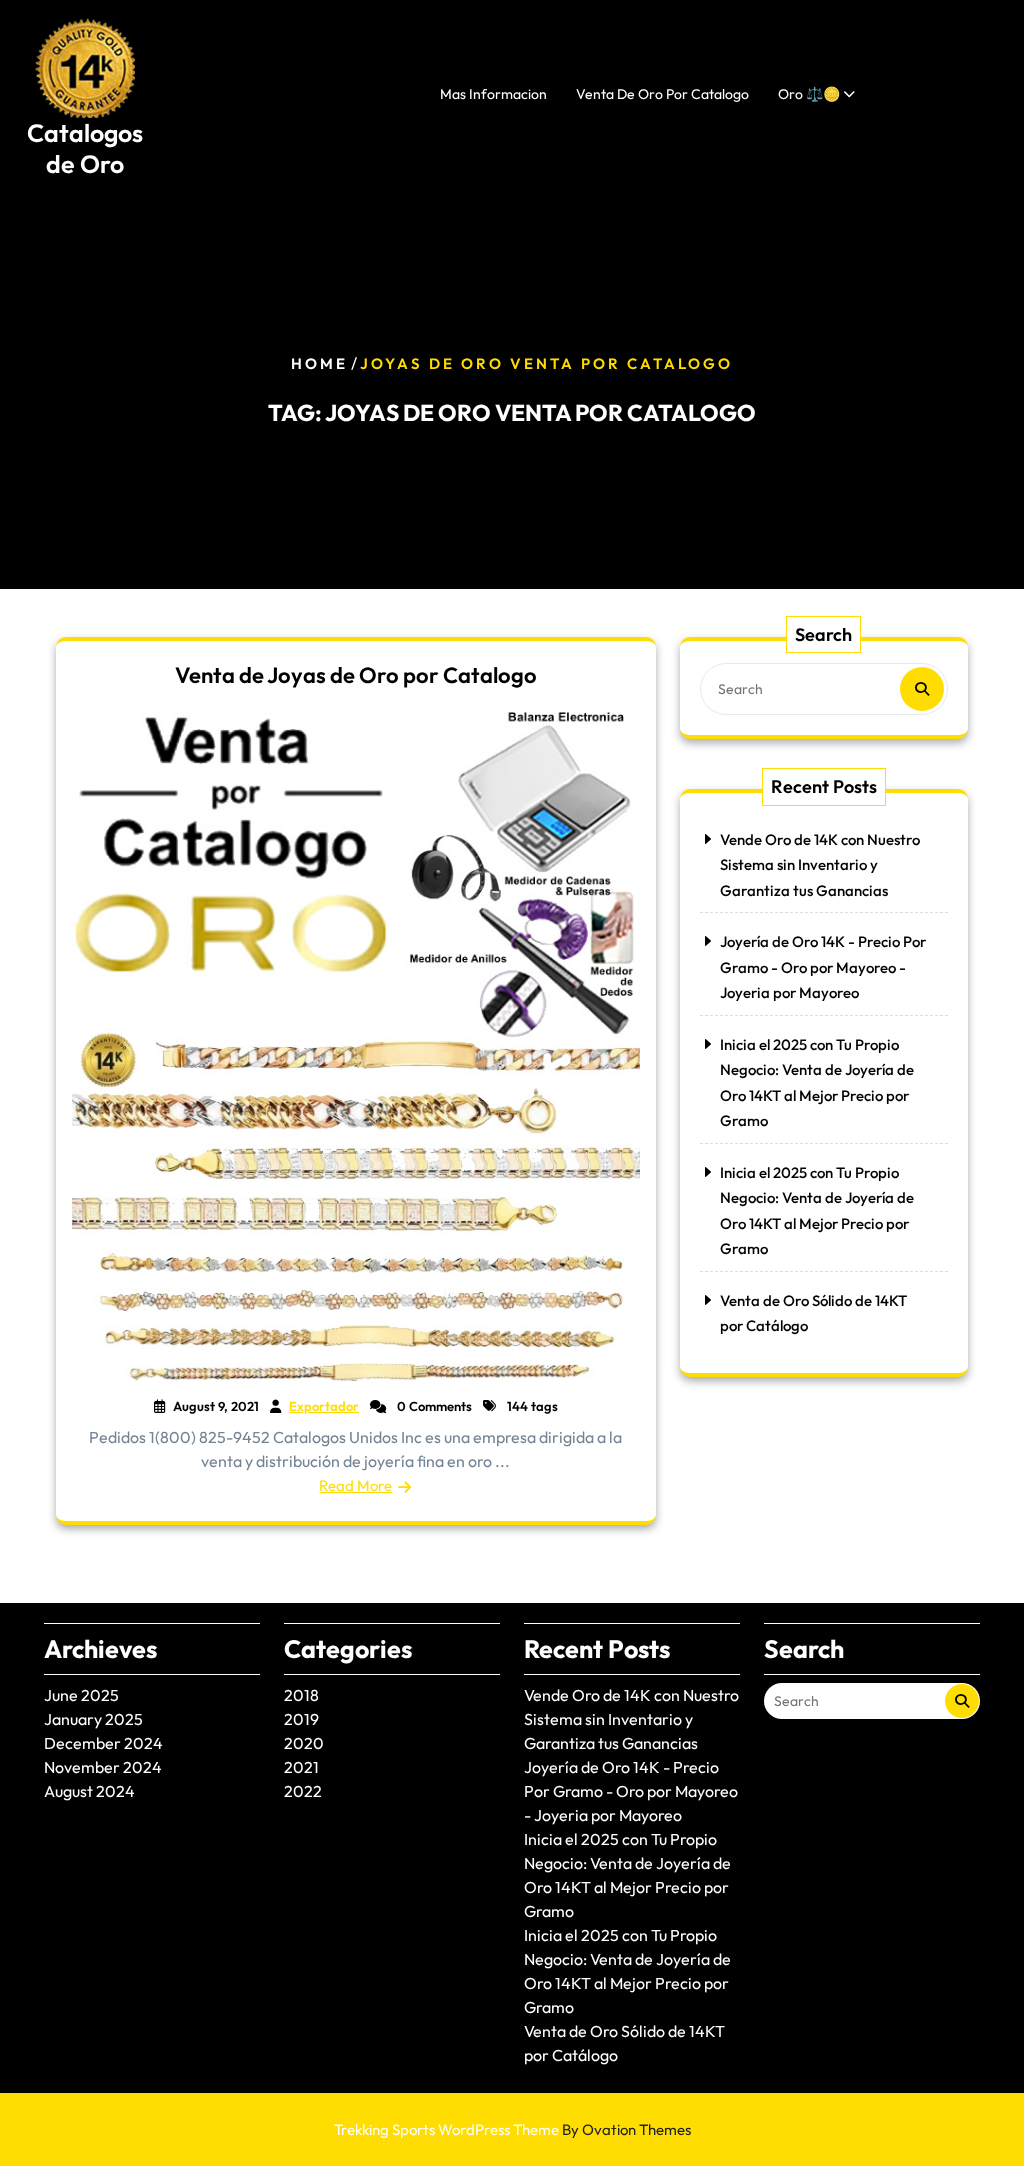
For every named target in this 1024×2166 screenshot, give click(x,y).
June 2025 (81, 1695)
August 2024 (89, 1791)
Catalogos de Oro (85, 148)
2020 (304, 1743)
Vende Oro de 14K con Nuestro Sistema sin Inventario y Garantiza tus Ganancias (820, 865)
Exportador (324, 1406)
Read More (355, 1485)
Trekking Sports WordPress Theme (512, 2129)
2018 (301, 1695)
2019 (301, 1719)
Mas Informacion (493, 94)
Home (319, 363)
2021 (301, 1767)
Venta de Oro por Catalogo (662, 94)
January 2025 (93, 1719)
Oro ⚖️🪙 (809, 94)
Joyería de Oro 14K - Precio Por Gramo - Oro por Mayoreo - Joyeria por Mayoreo (823, 967)
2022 (303, 1791)
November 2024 (103, 1767)
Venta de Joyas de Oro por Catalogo (356, 675)
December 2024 (103, 1743)
